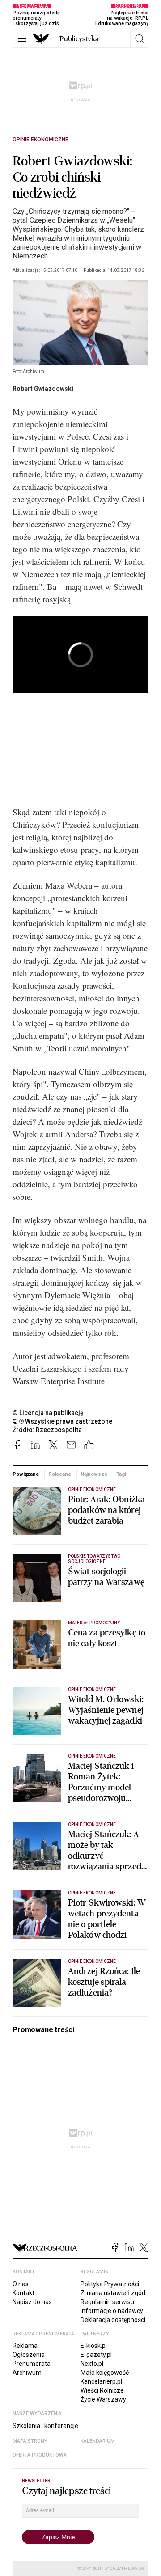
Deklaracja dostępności (113, 2320)
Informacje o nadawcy (112, 2311)
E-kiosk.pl (94, 2346)
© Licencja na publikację (48, 1413)
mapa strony (30, 2441)
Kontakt (23, 2293)
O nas (21, 2284)
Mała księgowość (105, 2373)
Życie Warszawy (103, 2399)
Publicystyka (79, 39)
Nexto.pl (92, 2364)
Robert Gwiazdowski (43, 389)
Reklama (25, 2346)
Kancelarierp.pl (101, 2381)
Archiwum (27, 2373)
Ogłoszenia (29, 2355)
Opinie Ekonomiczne (40, 140)
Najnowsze (94, 1474)
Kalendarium (98, 2441)
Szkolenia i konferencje (45, 2426)
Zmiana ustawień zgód (113, 2293)
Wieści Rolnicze (102, 2390)
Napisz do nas (32, 2302)
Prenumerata (32, 2364)
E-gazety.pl (96, 2355)
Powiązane (26, 1474)
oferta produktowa (40, 2455)
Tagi (121, 1474)
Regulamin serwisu (107, 2302)
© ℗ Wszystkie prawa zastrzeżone (62, 1421)
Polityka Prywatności (110, 2284)
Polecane (60, 1474)
